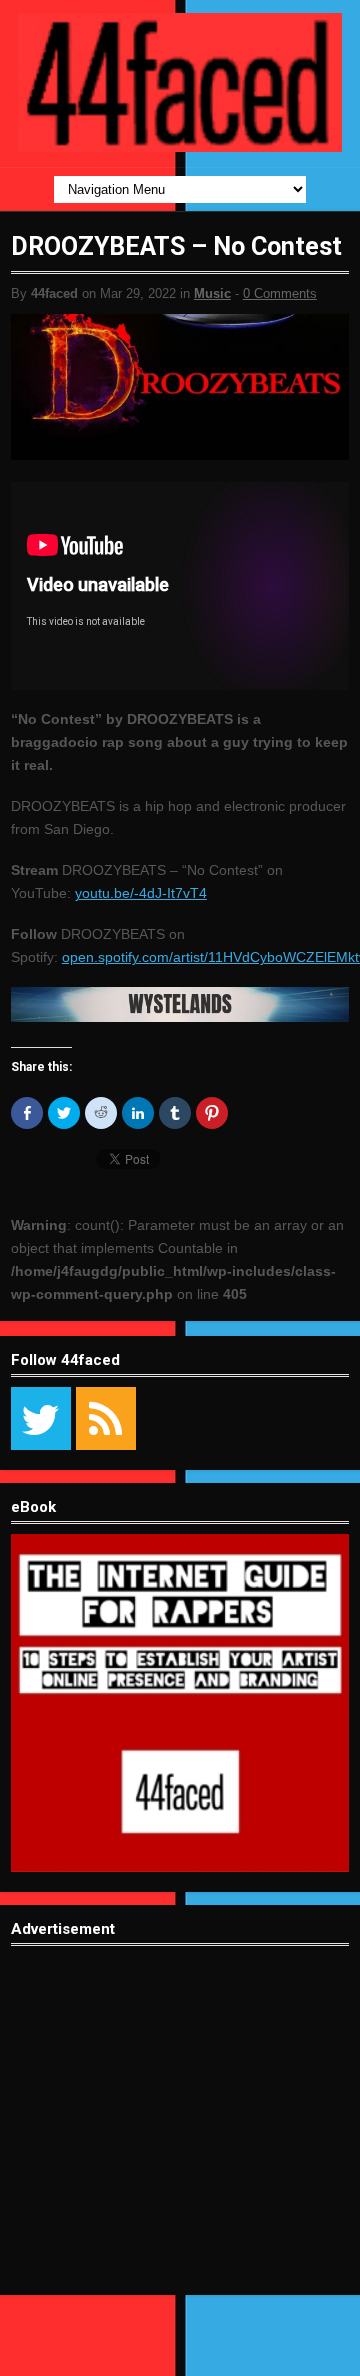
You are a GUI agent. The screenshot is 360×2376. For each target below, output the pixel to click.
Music (212, 293)
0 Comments (280, 293)
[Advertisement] (180, 2136)
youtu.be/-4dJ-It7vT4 (141, 893)
